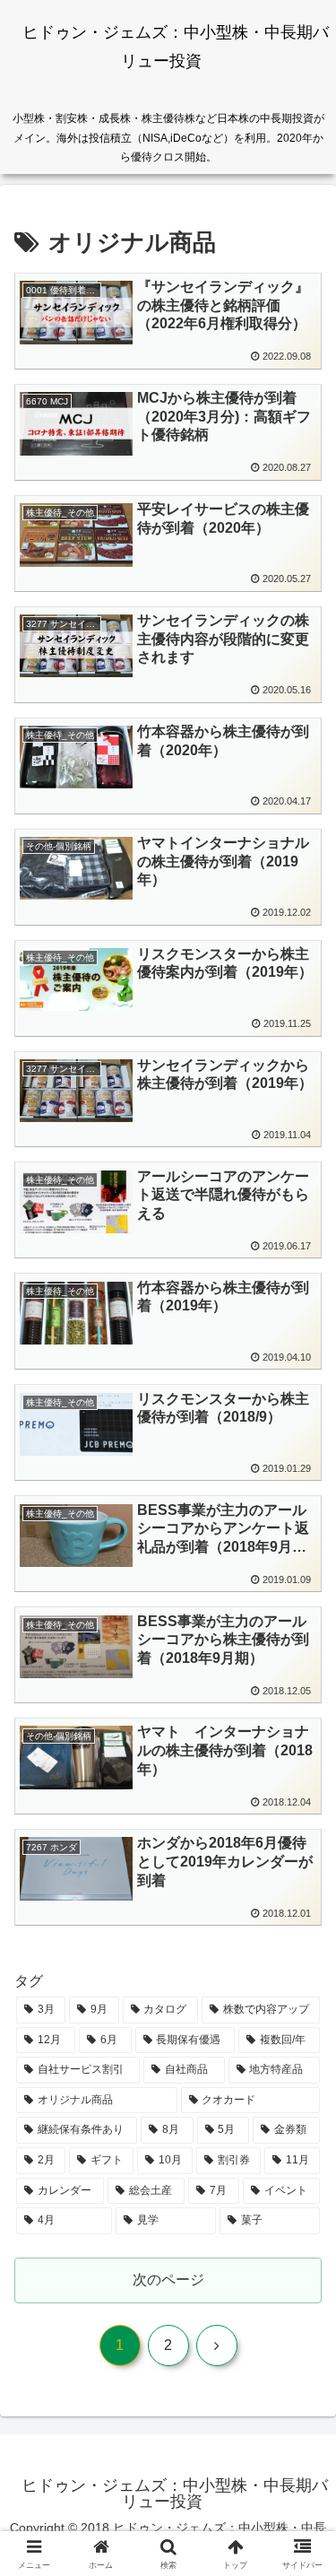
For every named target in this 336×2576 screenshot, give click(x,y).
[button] (301, 2274)
